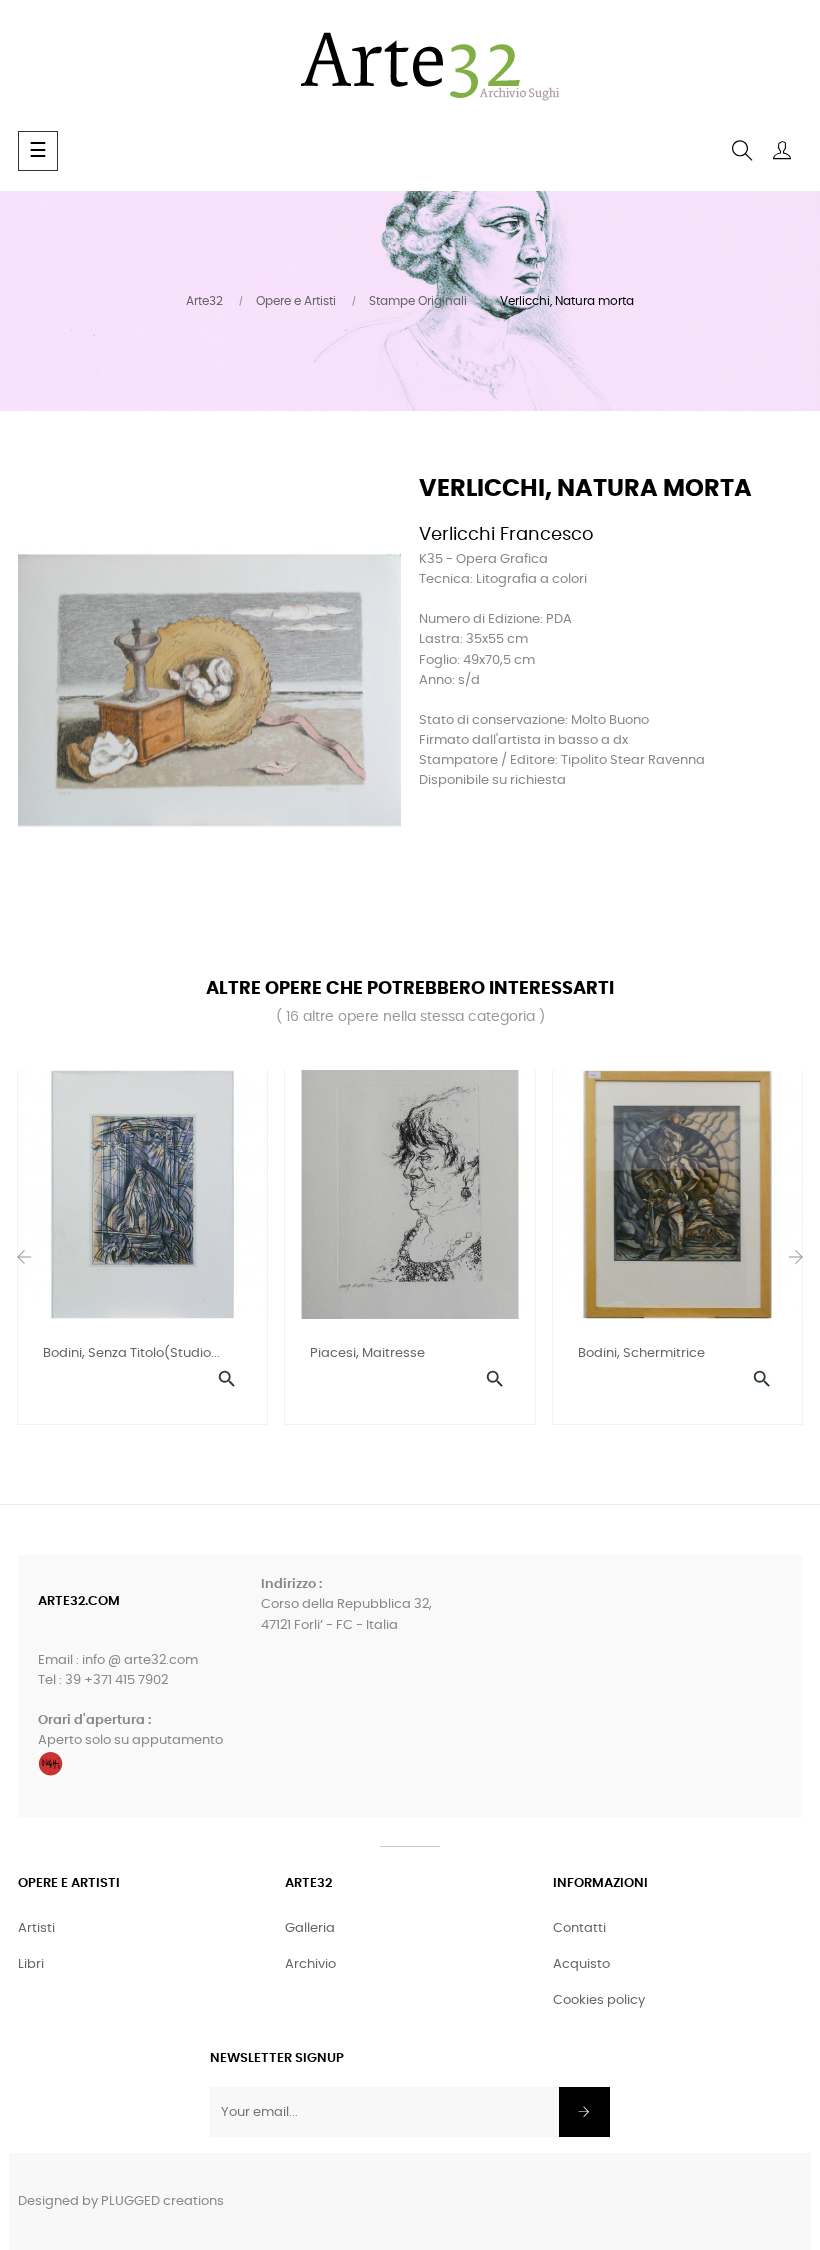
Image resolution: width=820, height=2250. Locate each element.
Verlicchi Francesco (506, 535)
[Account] (782, 151)
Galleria (310, 1928)
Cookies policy (599, 2000)
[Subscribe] (584, 2112)
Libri (31, 1964)
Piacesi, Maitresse (367, 1353)
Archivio (310, 1964)
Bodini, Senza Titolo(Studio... (131, 1353)
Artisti (36, 1928)
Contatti (579, 1928)
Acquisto (581, 1964)
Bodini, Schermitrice (641, 1353)
